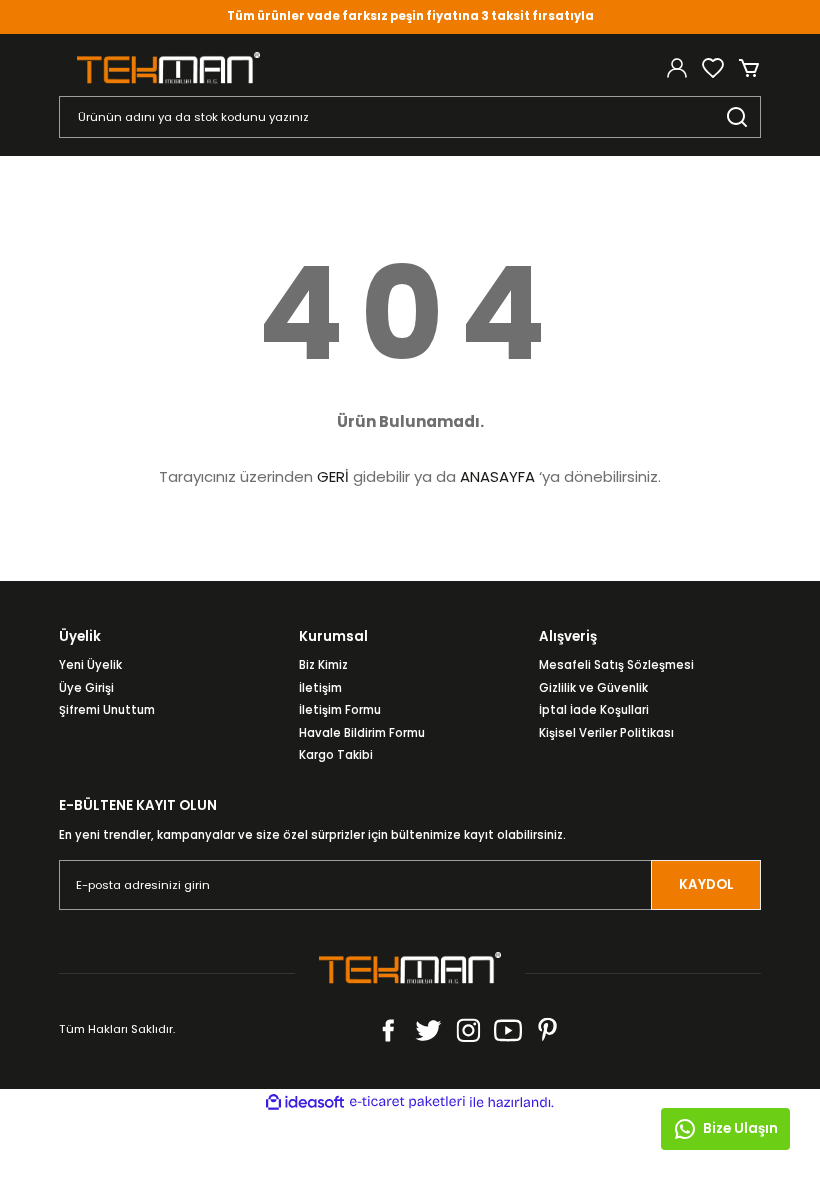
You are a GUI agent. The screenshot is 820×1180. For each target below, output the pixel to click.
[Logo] (168, 67)
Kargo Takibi (336, 755)
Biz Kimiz (323, 665)
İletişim (320, 688)
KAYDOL (706, 884)
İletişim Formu (340, 710)
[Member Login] (677, 68)
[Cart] (749, 68)
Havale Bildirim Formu (362, 733)
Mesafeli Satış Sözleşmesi (616, 665)
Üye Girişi (86, 688)
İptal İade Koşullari (594, 710)
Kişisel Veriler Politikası (606, 733)
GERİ (333, 476)
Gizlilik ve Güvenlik (593, 688)
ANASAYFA (497, 476)
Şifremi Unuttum (107, 710)
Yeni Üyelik (90, 665)
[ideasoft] (305, 1103)
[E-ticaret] (407, 1102)
